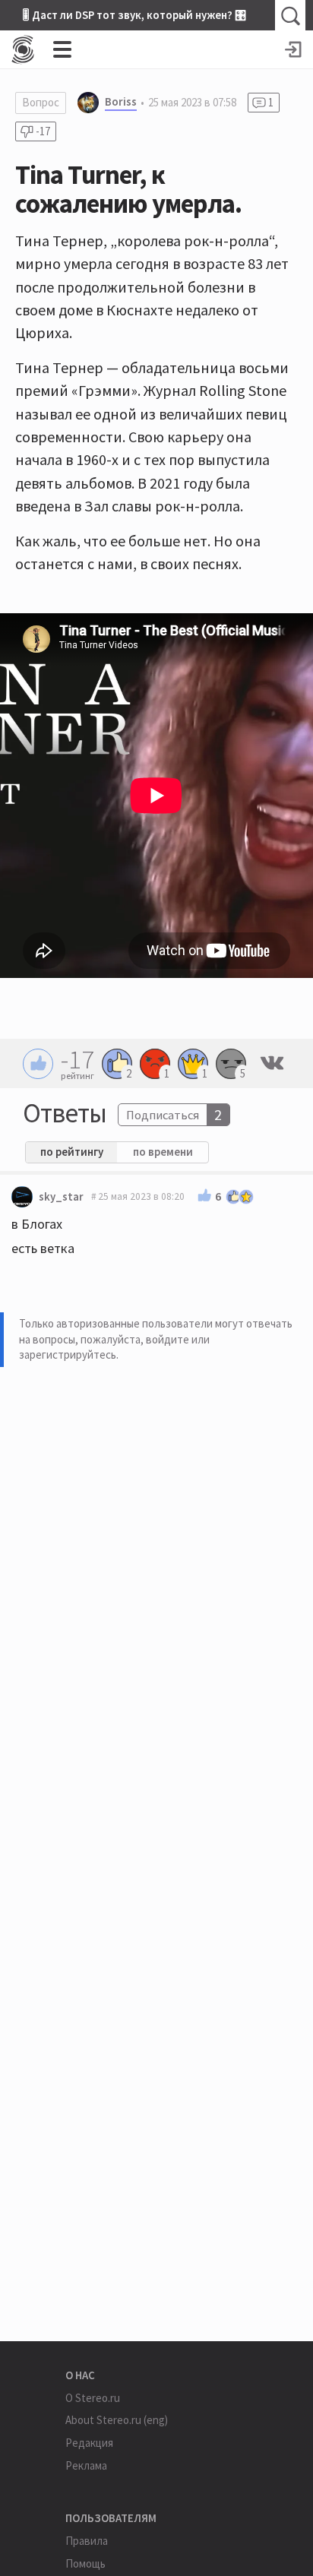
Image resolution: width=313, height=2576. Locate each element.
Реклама (86, 2465)
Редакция (89, 2443)
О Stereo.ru (93, 2398)
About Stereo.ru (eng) (117, 2420)
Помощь (85, 2563)
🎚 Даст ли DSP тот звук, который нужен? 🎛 (134, 15)
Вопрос (41, 102)
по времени (163, 1152)
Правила (87, 2541)
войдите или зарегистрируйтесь (114, 1347)
